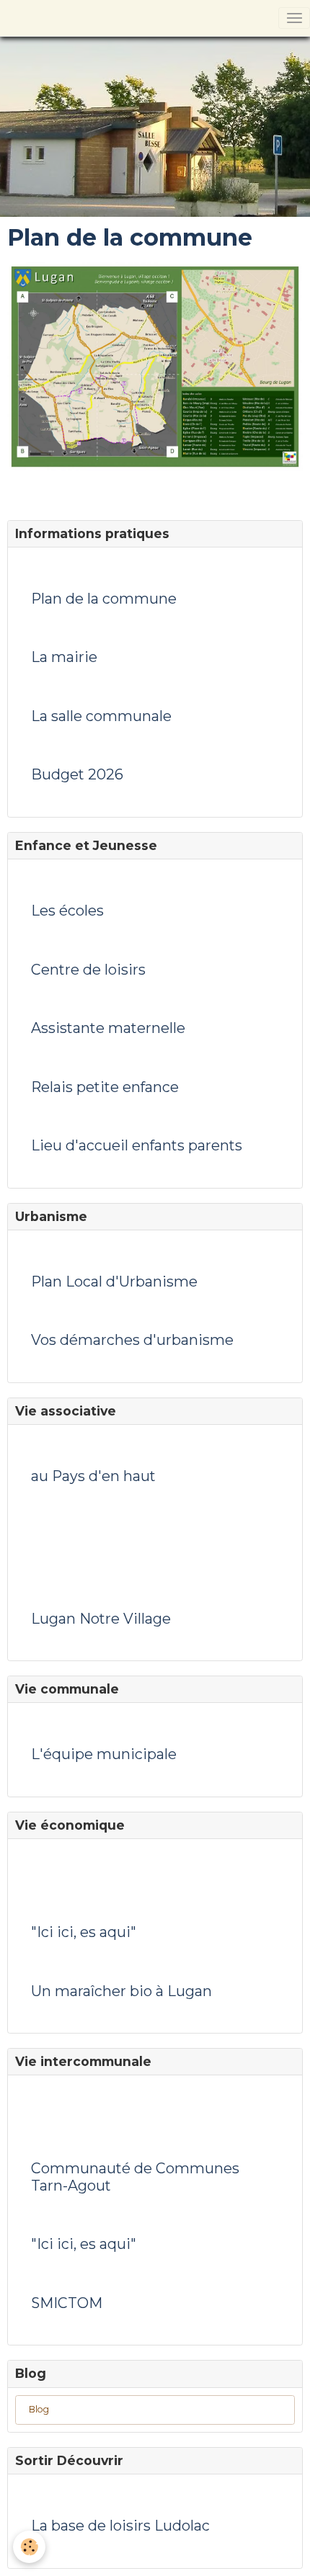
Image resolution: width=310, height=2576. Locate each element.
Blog (39, 2409)
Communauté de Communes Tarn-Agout (135, 2177)
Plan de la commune (104, 599)
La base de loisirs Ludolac (120, 2526)
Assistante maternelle (108, 1028)
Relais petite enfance (105, 1087)
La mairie (64, 657)
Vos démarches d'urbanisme (132, 1340)
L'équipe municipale (104, 1754)
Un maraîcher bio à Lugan (121, 1991)
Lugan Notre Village (101, 1619)
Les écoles (67, 911)
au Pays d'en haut (93, 1476)
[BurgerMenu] (294, 18)
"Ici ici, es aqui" (84, 1932)
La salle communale (101, 716)
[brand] (9, 18)
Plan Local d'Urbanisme (114, 1282)
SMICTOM (67, 2303)
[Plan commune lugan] (155, 366)
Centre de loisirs (88, 970)
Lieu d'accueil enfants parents (137, 1146)
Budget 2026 (77, 775)
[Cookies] (29, 2547)
